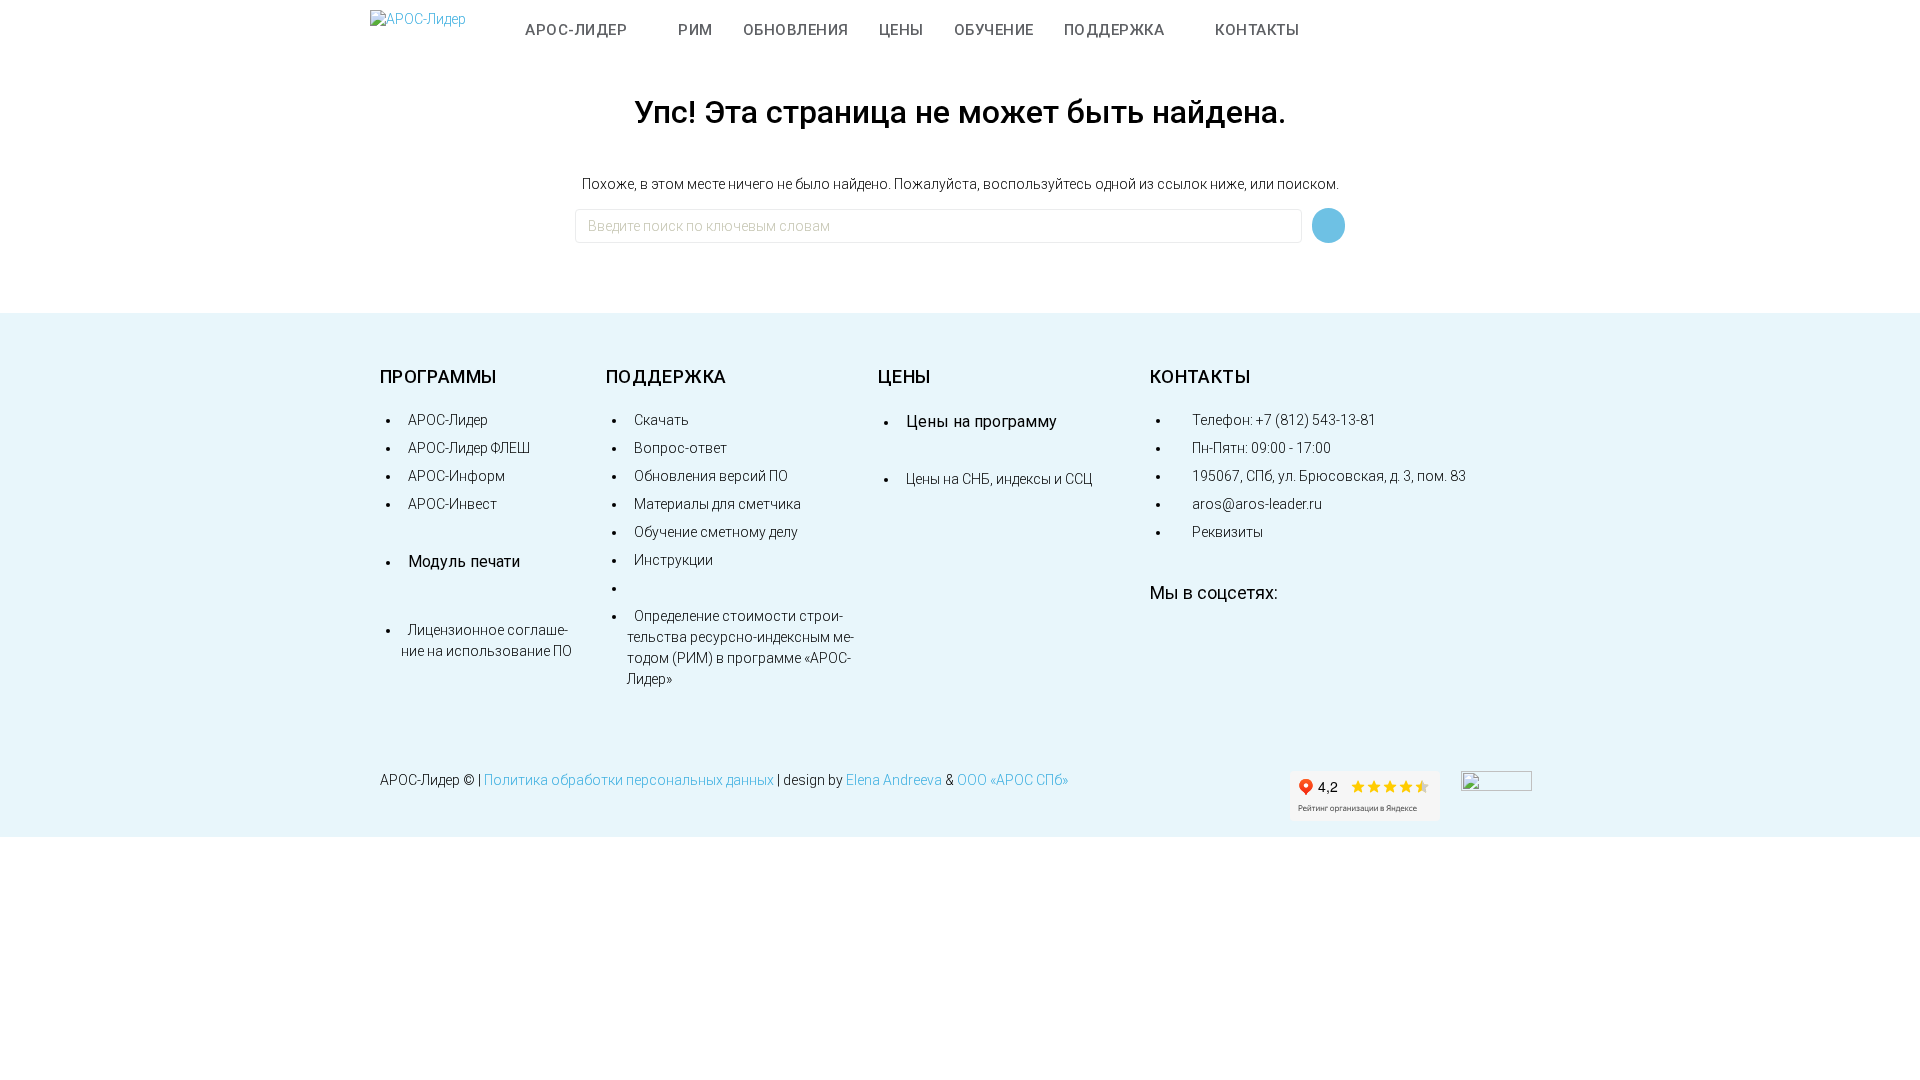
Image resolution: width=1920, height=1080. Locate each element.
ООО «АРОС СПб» (1012, 780)
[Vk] (1175, 646)
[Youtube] (1243, 646)
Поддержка (666, 376)
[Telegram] (1311, 646)
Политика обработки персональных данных (629, 780)
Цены (904, 376)
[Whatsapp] (1379, 646)
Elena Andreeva (894, 780)
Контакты (1200, 376)
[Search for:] (938, 226)
